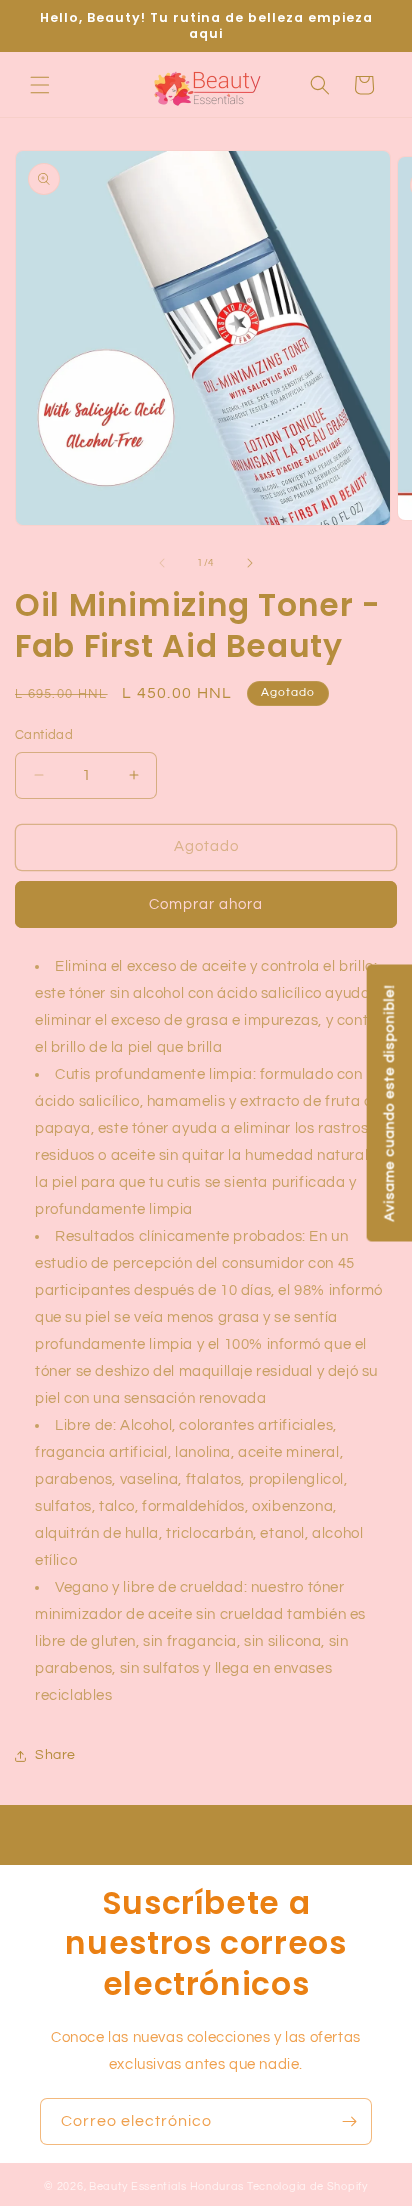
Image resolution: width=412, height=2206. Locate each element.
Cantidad (44, 735)
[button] (40, 85)
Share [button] (55, 1755)
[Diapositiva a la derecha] (250, 563)
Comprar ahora (206, 904)
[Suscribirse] (349, 2121)
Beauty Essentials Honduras (166, 2186)
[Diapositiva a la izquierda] (162, 563)
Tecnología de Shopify (307, 2186)
